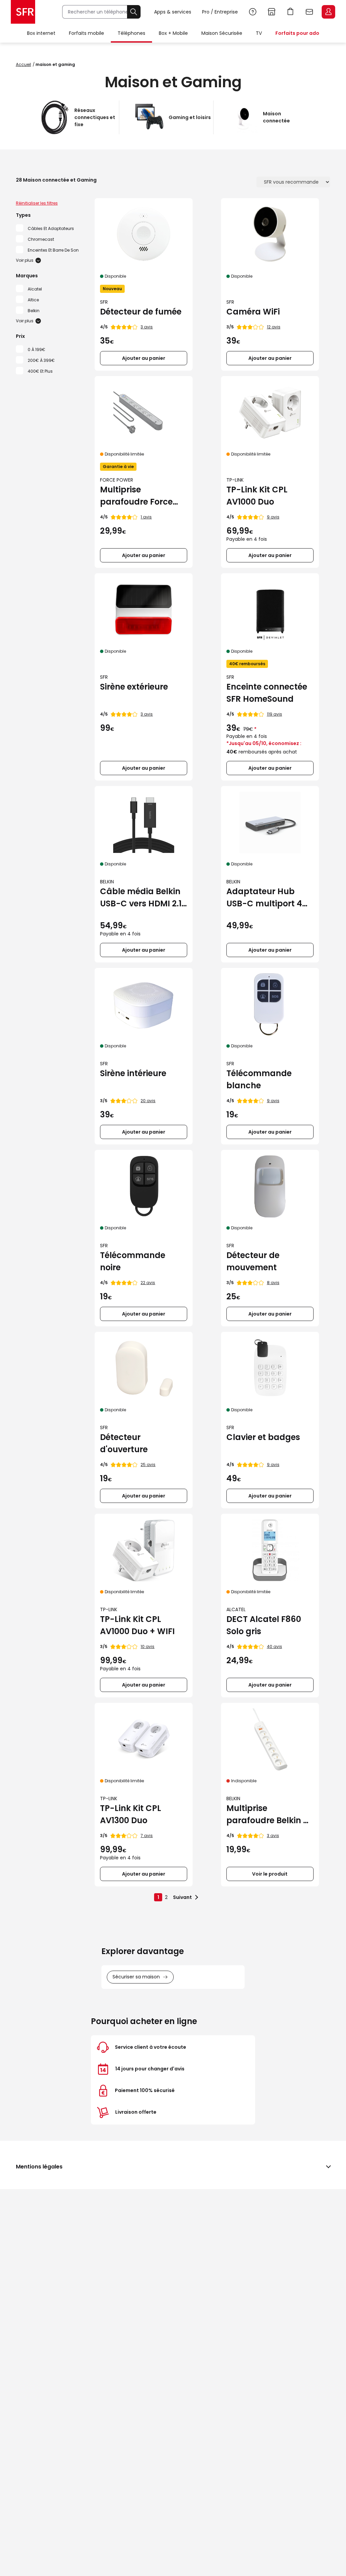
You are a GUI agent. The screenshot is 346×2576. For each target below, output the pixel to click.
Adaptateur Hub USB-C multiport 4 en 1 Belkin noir (264, 898)
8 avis (273, 1283)
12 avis (274, 327)
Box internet (41, 33)
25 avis (148, 1465)
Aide (253, 12)
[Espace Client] (328, 12)
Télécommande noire (133, 1261)
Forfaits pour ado (297, 33)
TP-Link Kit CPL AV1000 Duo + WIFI (137, 1625)
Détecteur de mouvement (253, 1261)
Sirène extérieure (134, 687)
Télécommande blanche (259, 1079)
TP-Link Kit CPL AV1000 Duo (257, 496)
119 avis (275, 714)
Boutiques (272, 12)
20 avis (148, 1101)
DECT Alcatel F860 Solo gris (264, 1625)
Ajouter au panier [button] (144, 358)
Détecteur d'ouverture (124, 1443)
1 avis (146, 517)
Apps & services (173, 12)
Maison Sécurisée (222, 33)
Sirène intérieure (133, 1073)
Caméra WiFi (253, 312)
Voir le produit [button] (270, 1874)
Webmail (310, 12)
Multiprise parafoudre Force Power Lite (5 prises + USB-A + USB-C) (143, 496)
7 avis (147, 1836)
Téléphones (131, 33)
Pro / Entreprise (220, 12)
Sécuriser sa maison (136, 1977)
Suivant (182, 1897)
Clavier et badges (263, 1437)
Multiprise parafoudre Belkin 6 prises (267, 1815)
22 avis (148, 1283)
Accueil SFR (23, 12)
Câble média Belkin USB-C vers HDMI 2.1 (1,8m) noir (141, 898)
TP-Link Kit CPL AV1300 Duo (131, 1814)
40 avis (275, 1646)
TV (259, 33)
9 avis (273, 517)
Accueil (23, 64)
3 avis (147, 327)
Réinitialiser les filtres (37, 203)
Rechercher (134, 12)
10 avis (147, 1646)
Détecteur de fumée (141, 312)
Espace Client (328, 12)
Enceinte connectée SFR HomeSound (267, 693)
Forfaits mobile (86, 33)
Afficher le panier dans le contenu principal (291, 12)
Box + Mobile (173, 33)
